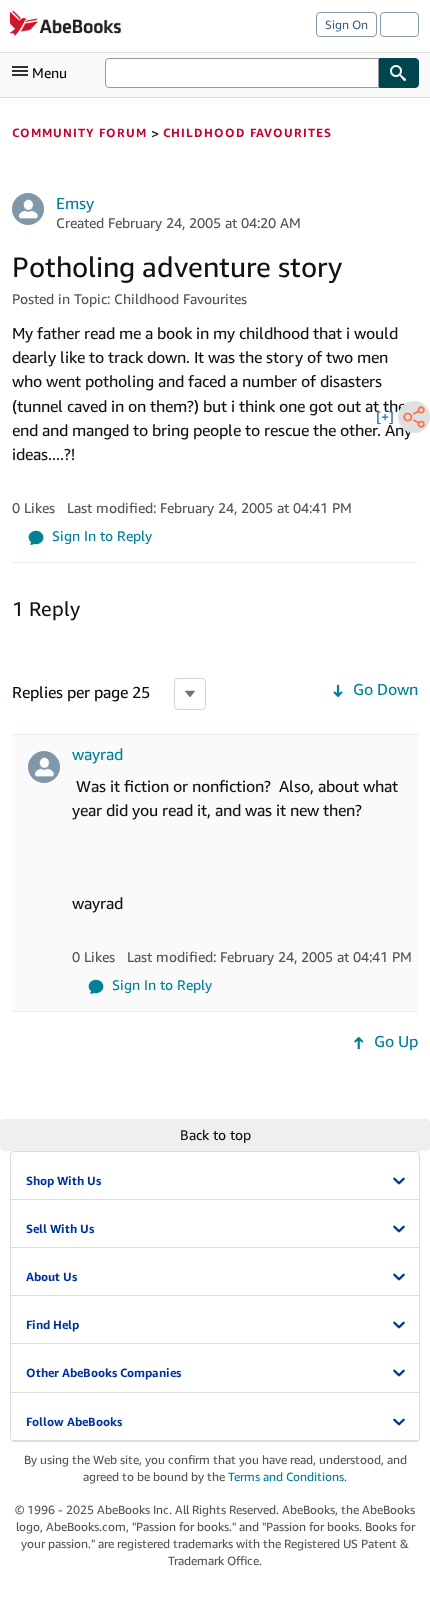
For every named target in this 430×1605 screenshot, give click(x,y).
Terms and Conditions (286, 1476)
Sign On (346, 24)
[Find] (399, 73)
